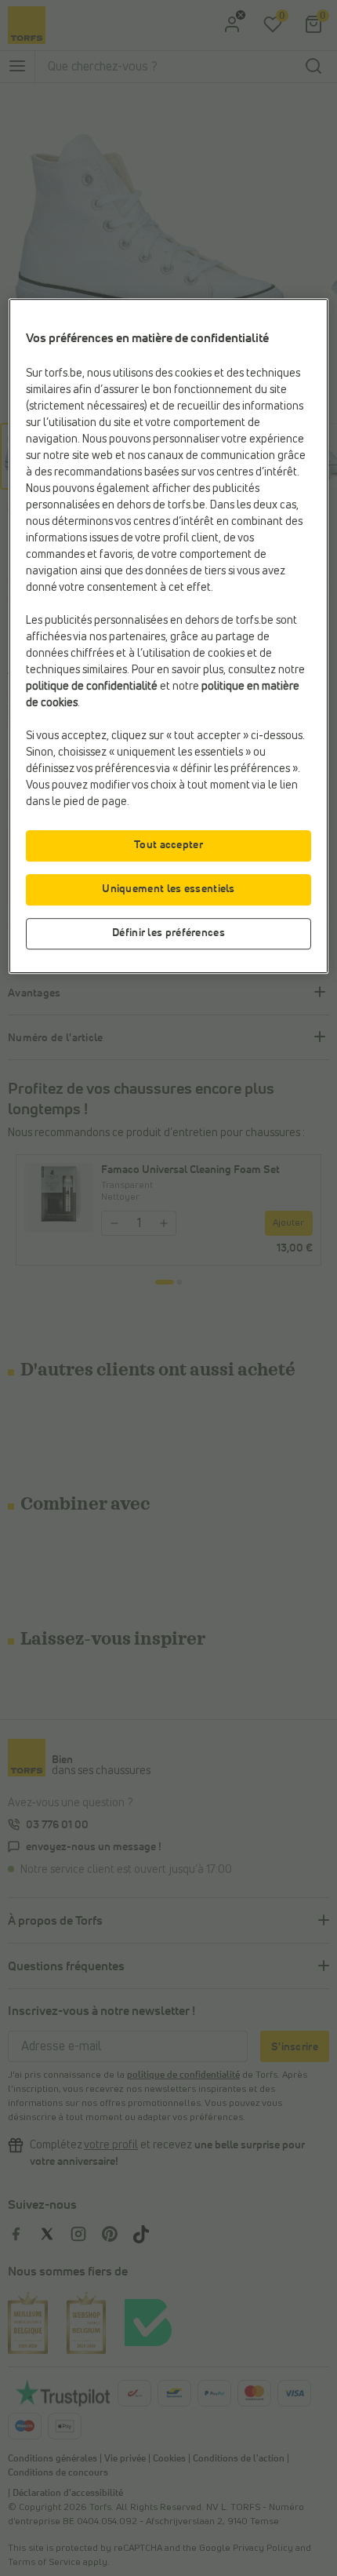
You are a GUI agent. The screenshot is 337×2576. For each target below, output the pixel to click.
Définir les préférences (168, 933)
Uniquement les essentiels (168, 889)
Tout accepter (168, 845)
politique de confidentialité (92, 687)
